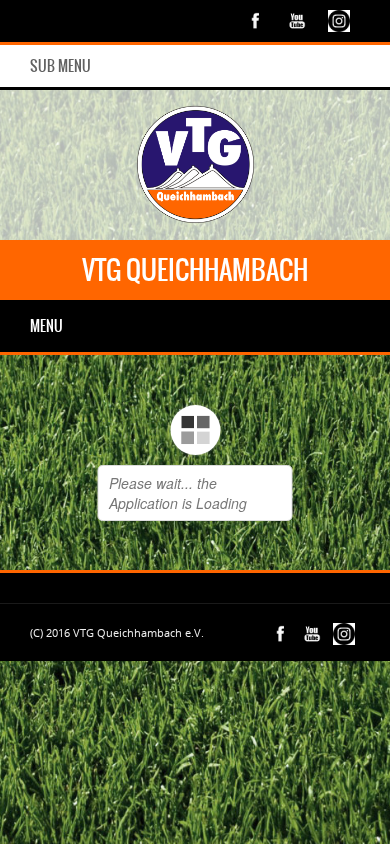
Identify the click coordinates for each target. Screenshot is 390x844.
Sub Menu (60, 66)
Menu (46, 326)
